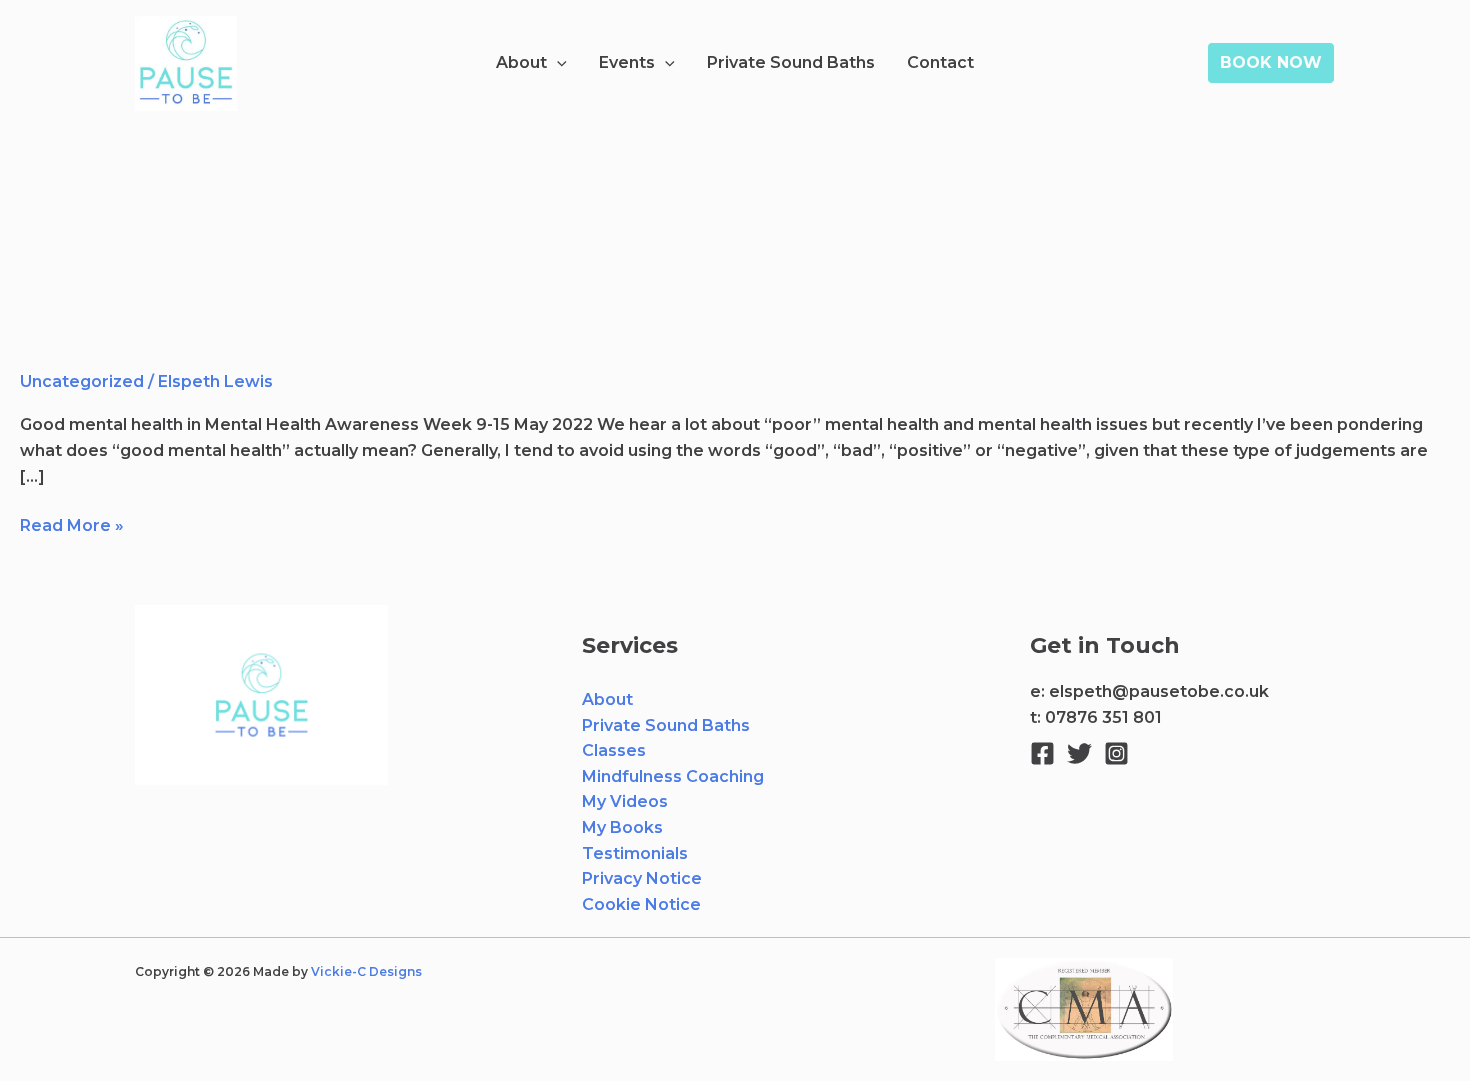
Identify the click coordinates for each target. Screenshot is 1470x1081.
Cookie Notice (641, 904)
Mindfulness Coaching (673, 776)
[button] (557, 63)
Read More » (72, 524)
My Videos (625, 801)
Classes (614, 750)
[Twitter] (1079, 753)
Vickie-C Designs (368, 971)
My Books (622, 827)
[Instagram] (1116, 753)
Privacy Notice (642, 878)
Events (627, 62)
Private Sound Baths (791, 62)
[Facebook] (1042, 753)
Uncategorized (82, 381)
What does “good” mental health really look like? (414, 320)
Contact (940, 62)
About (521, 62)
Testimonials (635, 853)
